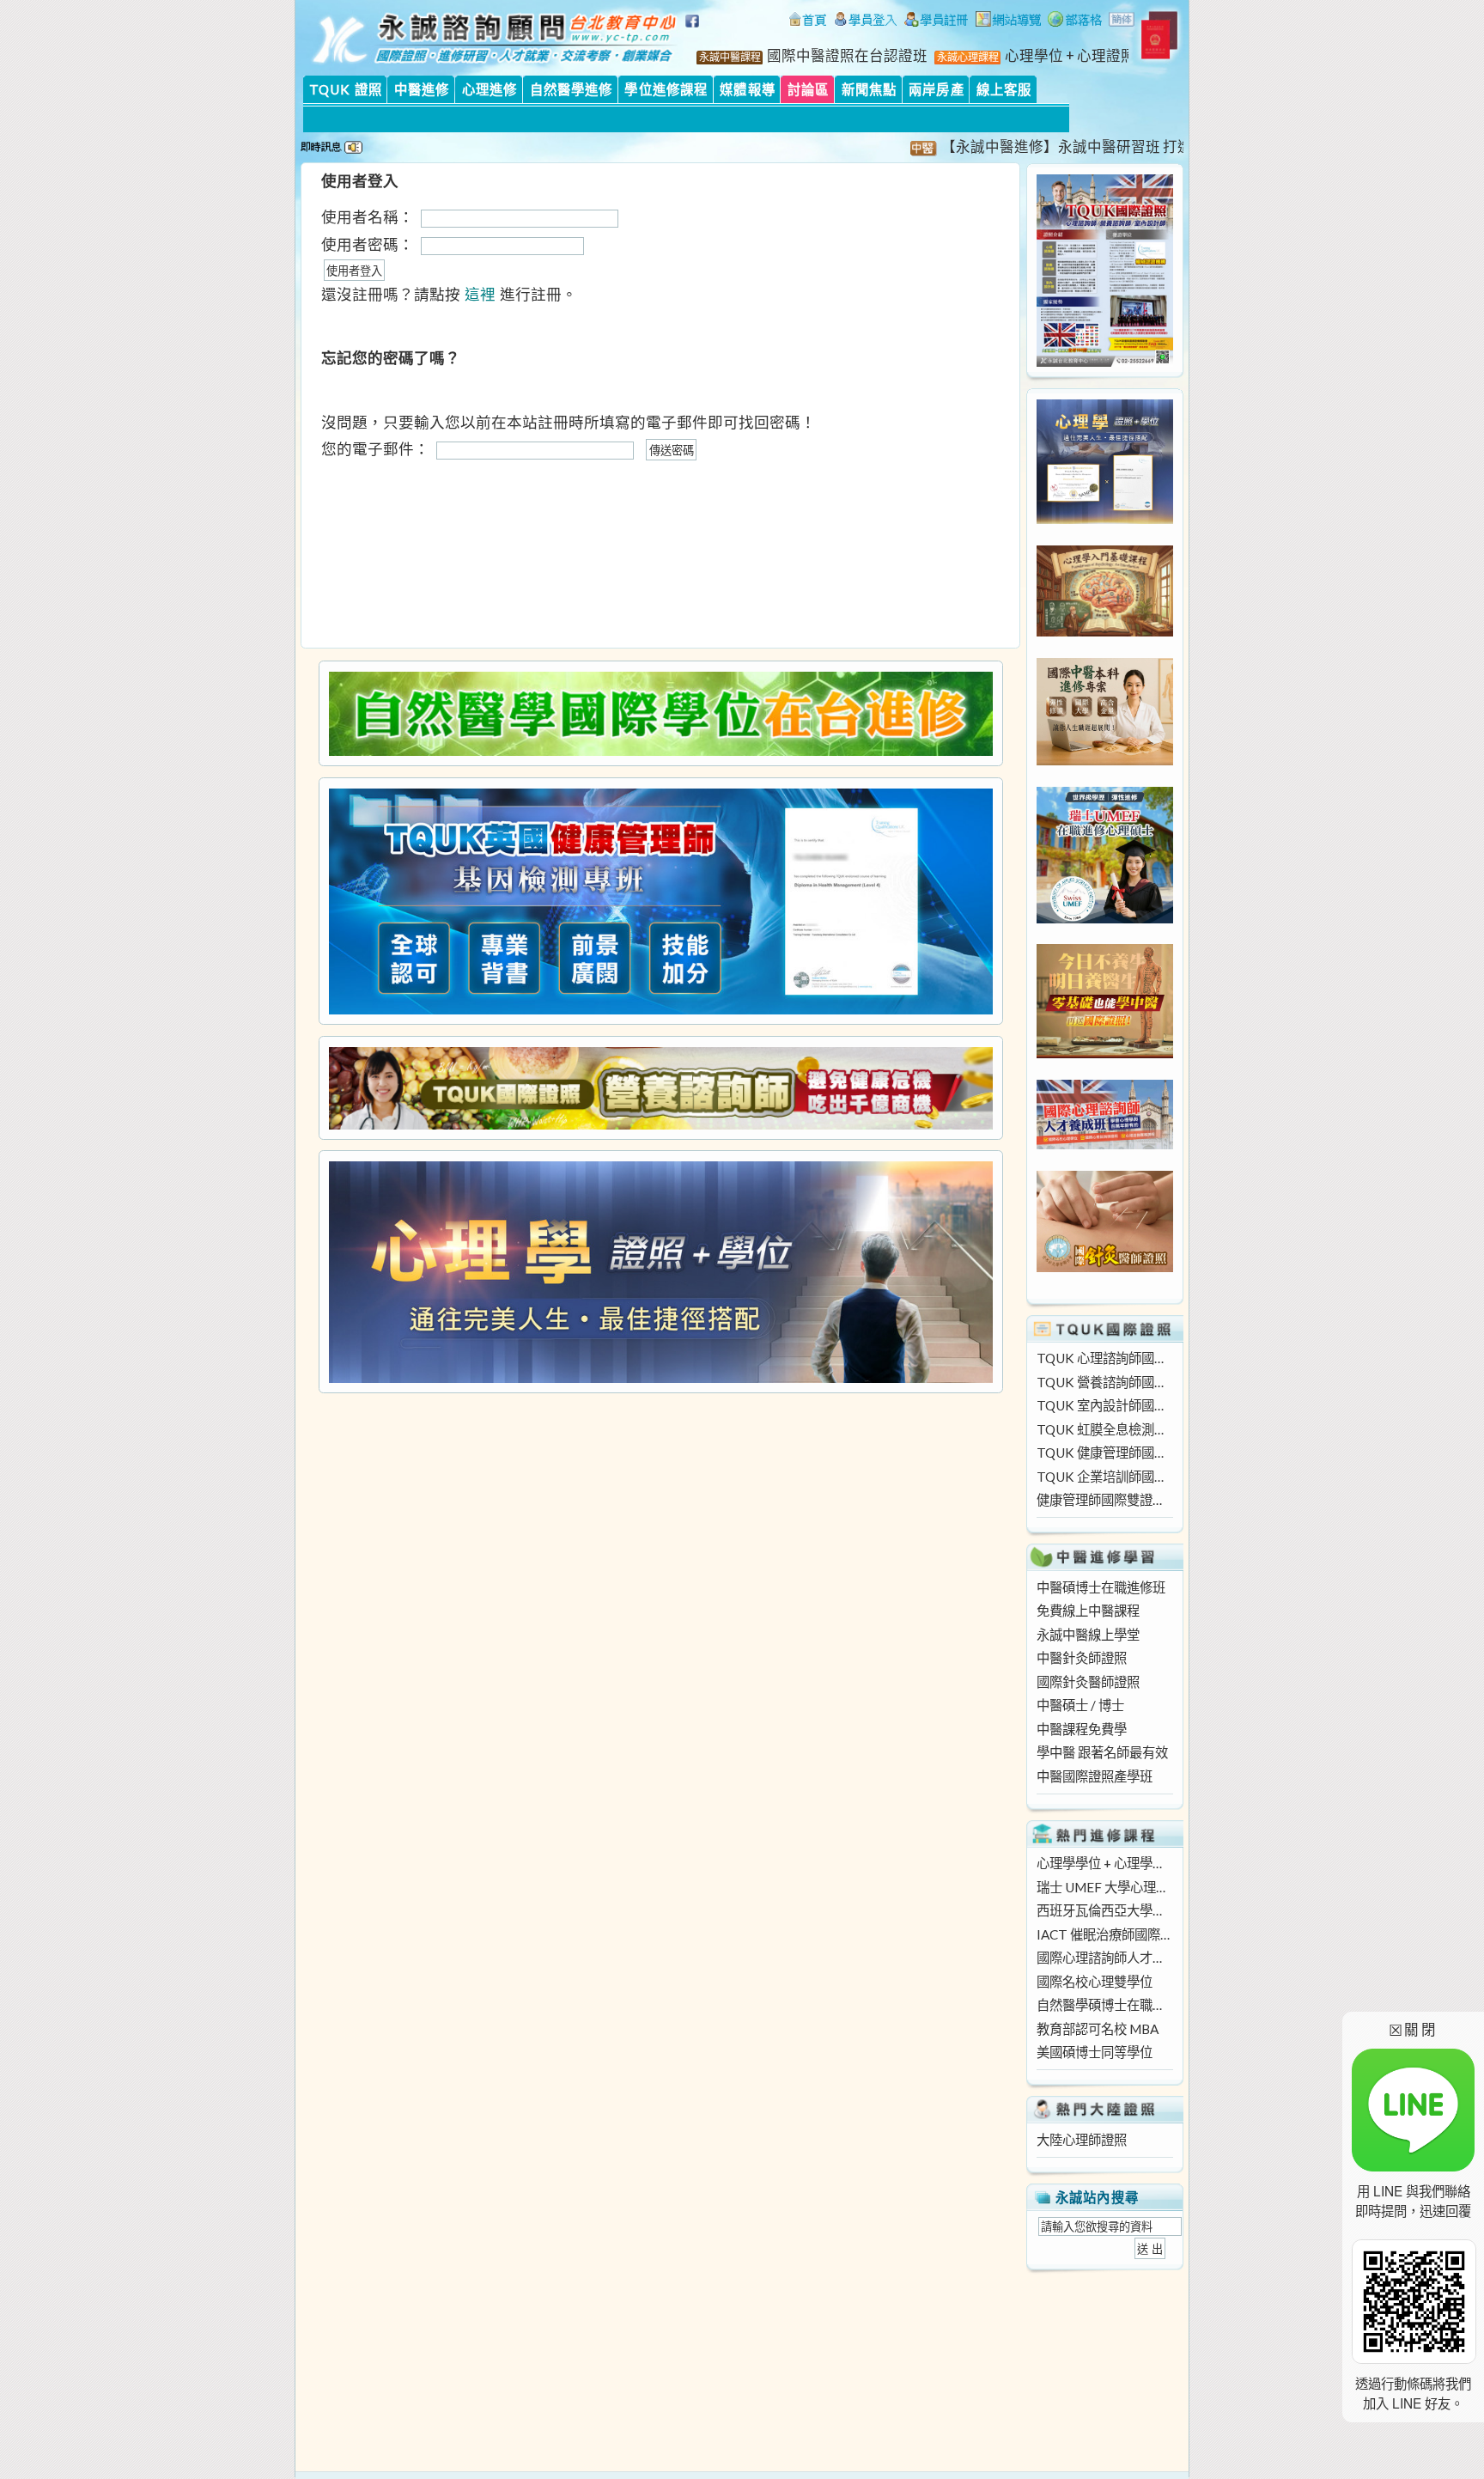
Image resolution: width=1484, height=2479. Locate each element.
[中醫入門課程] (1105, 1053)
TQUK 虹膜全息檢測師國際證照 (1104, 1429)
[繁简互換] (1122, 21)
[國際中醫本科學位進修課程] (1105, 760)
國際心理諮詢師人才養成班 (1104, 1958)
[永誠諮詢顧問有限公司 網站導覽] (1008, 21)
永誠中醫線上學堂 (1088, 1635)
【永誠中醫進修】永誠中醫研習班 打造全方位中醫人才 (1071, 147)
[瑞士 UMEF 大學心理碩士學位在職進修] (1105, 918)
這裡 (480, 294)
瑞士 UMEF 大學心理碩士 (1104, 1887)
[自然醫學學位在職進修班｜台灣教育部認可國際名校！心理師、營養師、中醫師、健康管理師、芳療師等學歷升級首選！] (660, 714)
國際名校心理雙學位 (1095, 1982)
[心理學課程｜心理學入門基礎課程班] (1105, 631)
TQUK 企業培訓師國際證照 (1104, 1477)
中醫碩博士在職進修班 (1101, 1587)
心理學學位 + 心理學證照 (1104, 1863)
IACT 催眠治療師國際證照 (1104, 1934)
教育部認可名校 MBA (1098, 2029)
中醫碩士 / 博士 (1080, 1705)
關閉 (1413, 2029)
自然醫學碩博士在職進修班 (1104, 2005)
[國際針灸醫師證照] (1105, 1267)
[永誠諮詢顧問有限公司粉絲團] (695, 30)
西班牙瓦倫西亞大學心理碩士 (1104, 1910)
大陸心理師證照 (1082, 2140)
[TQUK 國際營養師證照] (660, 1088)
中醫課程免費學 (1082, 1729)
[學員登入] (866, 21)
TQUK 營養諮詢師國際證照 (1104, 1382)
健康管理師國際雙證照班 (1104, 1500)
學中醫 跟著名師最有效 (1102, 1752)
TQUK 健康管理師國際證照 (1104, 1453)
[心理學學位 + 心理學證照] (1105, 519)
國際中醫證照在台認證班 (847, 56)
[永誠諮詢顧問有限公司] (807, 21)
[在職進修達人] (1075, 21)
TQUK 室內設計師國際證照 (1104, 1405)
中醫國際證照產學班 (1095, 1776)
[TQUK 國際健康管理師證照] (660, 901)
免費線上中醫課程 (1088, 1611)
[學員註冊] (937, 21)
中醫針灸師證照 (1082, 1658)
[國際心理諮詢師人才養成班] (1105, 1144)
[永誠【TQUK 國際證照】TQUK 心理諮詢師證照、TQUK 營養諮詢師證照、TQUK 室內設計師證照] (1105, 362)
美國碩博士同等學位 (1095, 2052)
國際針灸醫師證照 (1088, 1682)
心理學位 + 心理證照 (1070, 56)
